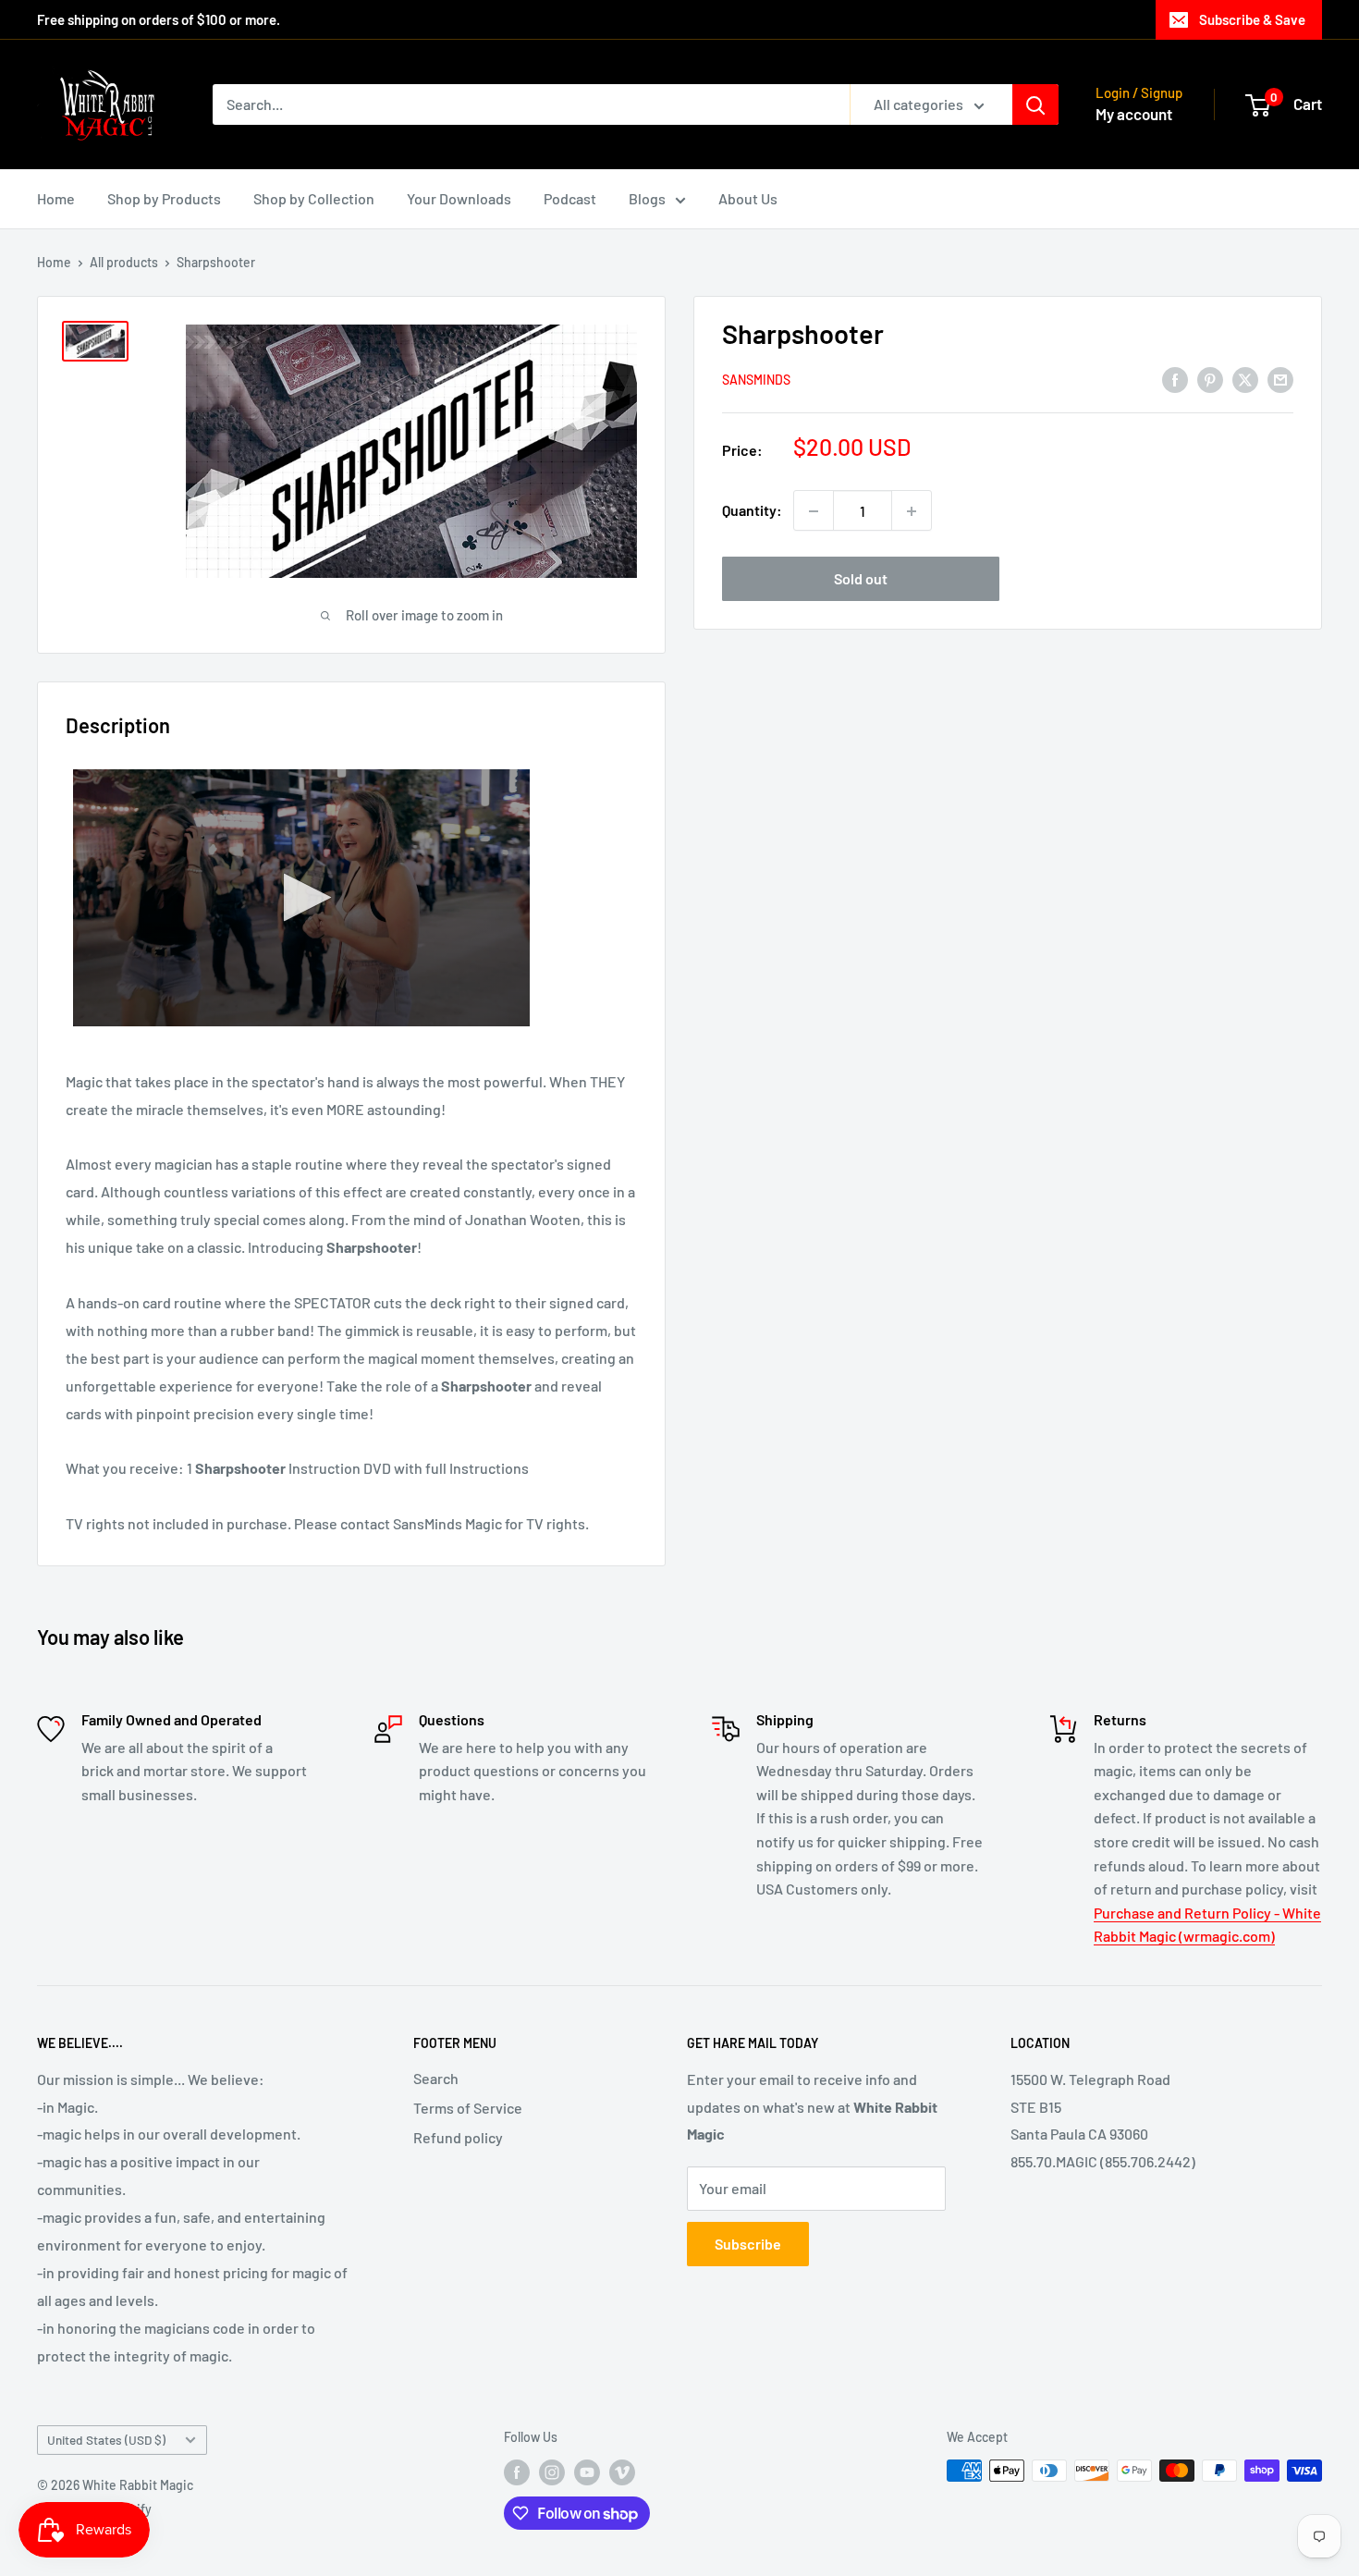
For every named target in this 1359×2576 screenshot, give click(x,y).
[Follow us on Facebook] (517, 2472)
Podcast (570, 198)
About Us (748, 198)
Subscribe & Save (1252, 19)
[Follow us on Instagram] (552, 2472)
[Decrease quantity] (814, 511)
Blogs (647, 198)
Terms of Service (468, 2108)
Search (436, 2078)
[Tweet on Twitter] (1245, 379)
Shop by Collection (314, 198)
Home (56, 198)
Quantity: (752, 511)
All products (124, 262)
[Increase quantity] (912, 511)
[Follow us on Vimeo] (622, 2472)
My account (1134, 114)
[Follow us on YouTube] (587, 2472)
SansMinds (756, 380)
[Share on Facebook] (1175, 379)
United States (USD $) (106, 2440)
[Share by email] (1280, 379)
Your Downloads (459, 198)
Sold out (861, 579)
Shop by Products (164, 198)
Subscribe (748, 2244)
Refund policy (458, 2137)
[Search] (1035, 104)
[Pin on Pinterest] (1210, 379)
